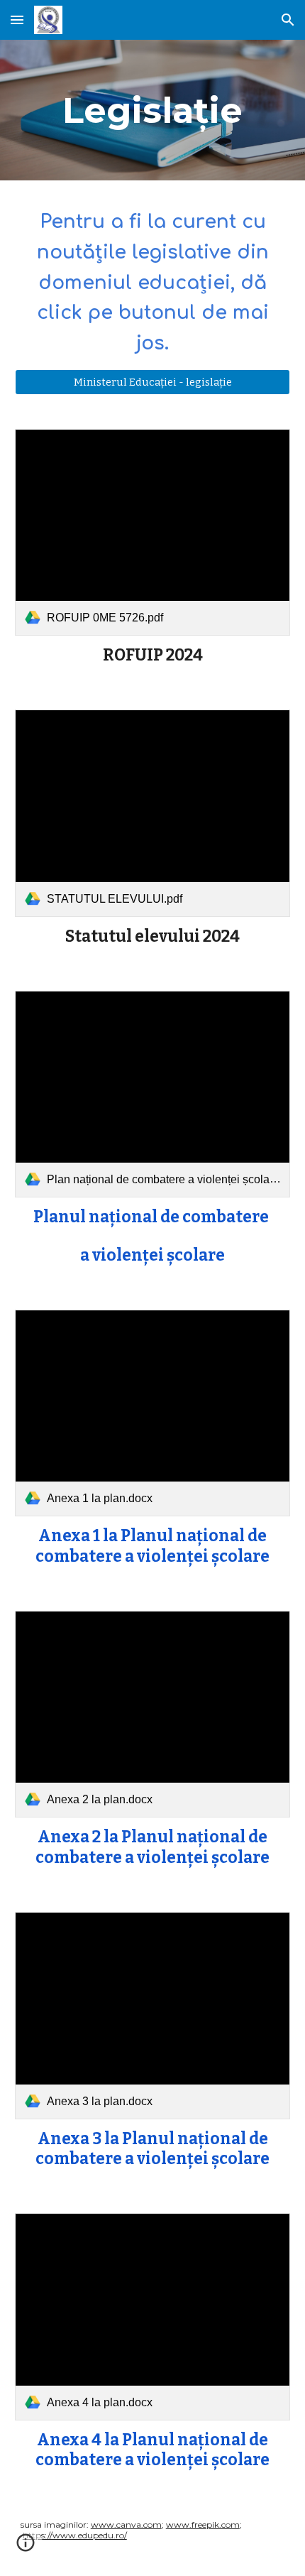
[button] (17, 20)
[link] (153, 532)
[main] (153, 110)
